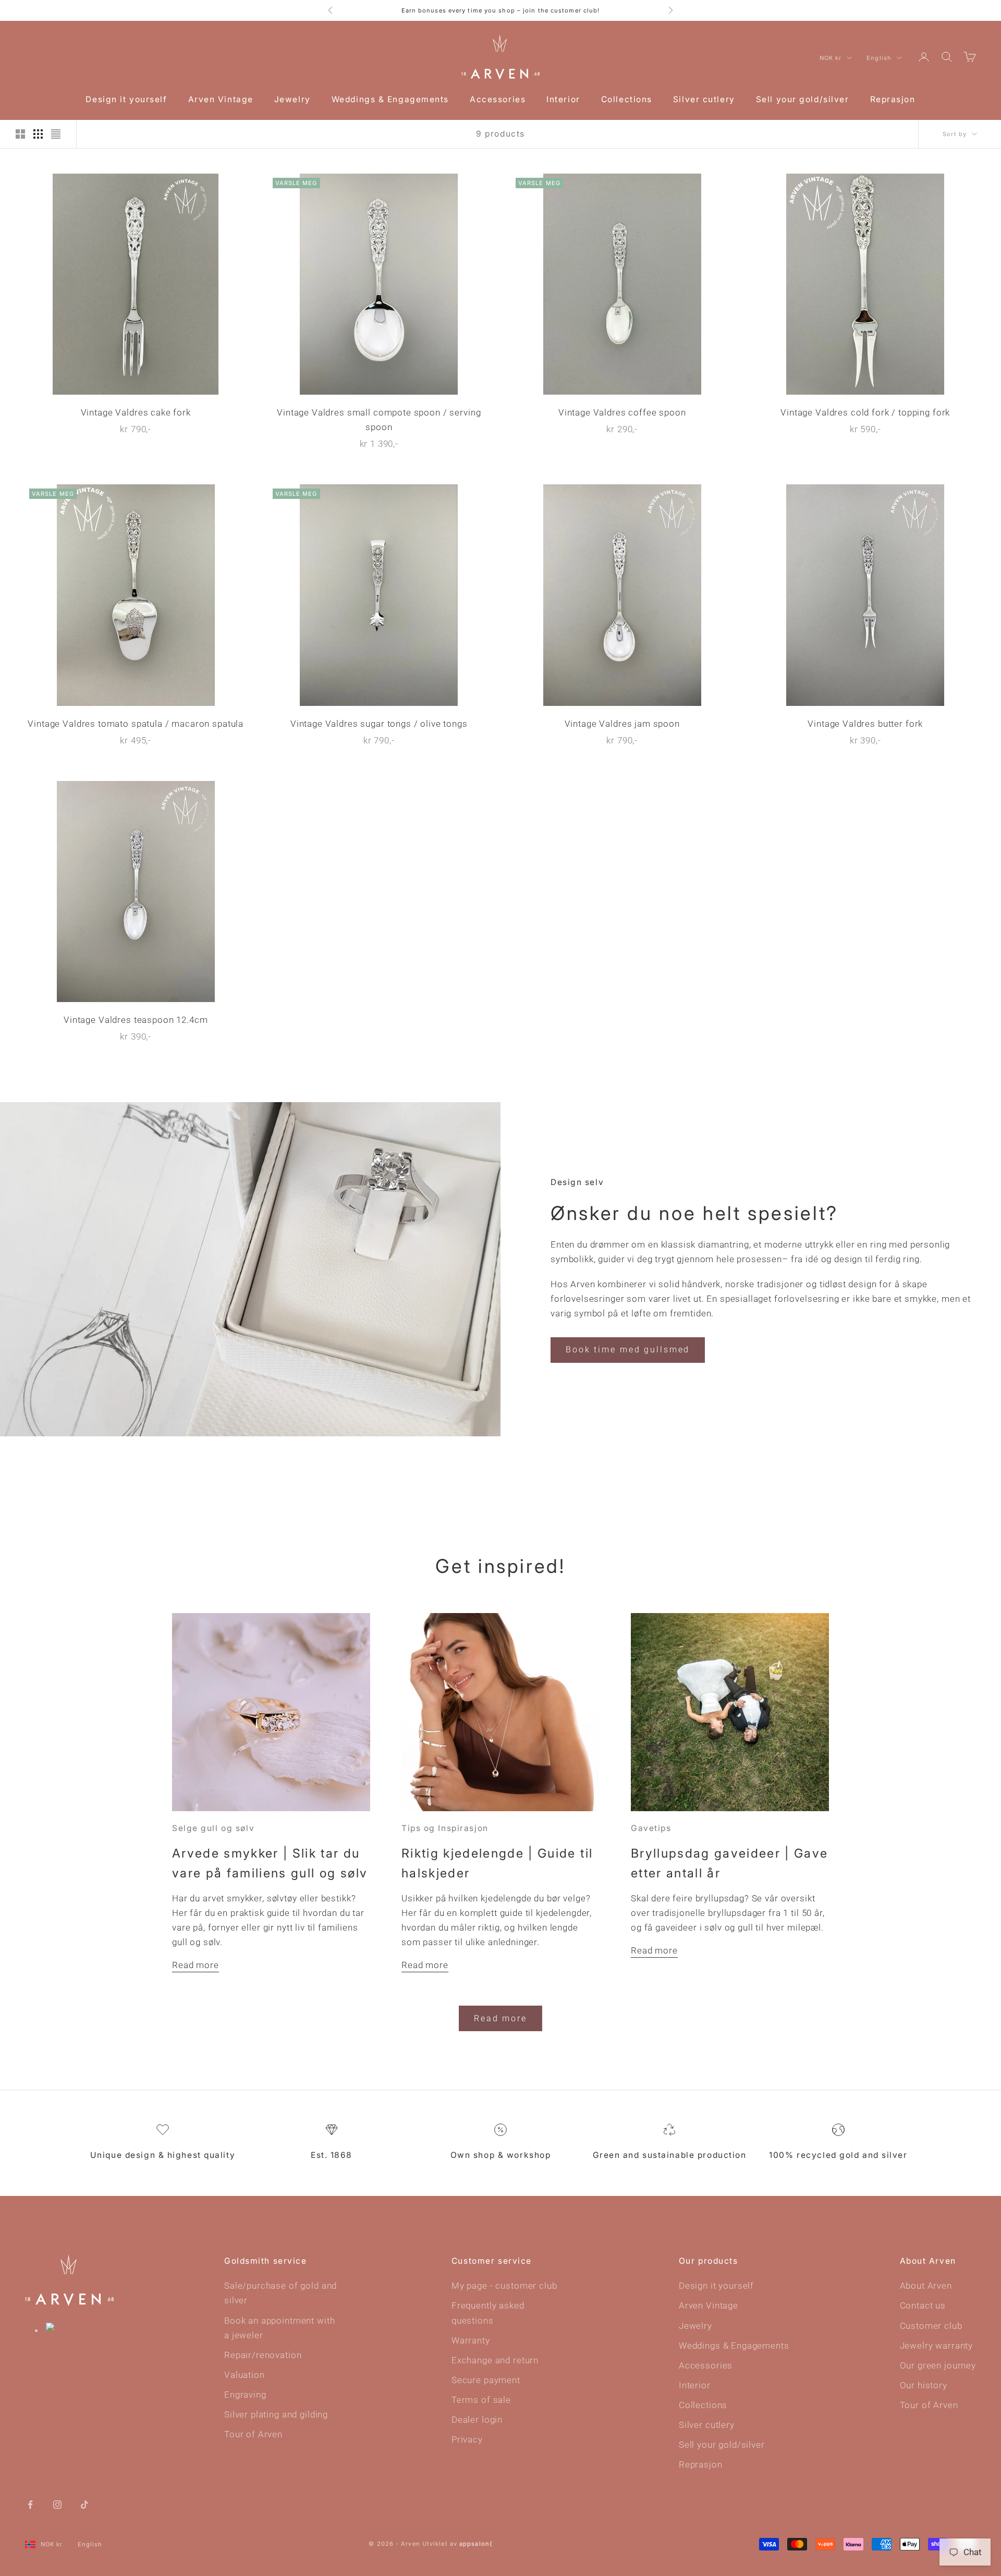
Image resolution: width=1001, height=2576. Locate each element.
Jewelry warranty (937, 2346)
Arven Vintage (221, 99)
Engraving (245, 2395)
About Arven (926, 2286)
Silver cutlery (704, 99)
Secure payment (486, 2380)
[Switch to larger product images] (20, 134)
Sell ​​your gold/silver (803, 99)
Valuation (245, 2375)
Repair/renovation (263, 2355)
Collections (627, 99)
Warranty (471, 2340)
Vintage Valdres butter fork (865, 724)
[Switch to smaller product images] (38, 134)
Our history (924, 2385)
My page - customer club (504, 2286)
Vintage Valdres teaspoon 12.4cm (136, 1020)
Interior (563, 99)
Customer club (931, 2326)
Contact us (923, 2305)
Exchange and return (495, 2360)
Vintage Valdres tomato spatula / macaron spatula (136, 724)
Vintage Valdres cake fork (136, 412)
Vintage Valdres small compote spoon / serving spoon (379, 420)
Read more (196, 1965)
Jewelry (292, 99)
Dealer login (477, 2420)
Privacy (467, 2439)
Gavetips (651, 1828)
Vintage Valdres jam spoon (622, 724)
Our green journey (938, 2365)
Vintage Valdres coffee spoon (622, 412)
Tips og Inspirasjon (445, 1828)
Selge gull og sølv (213, 1828)
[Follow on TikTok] (84, 2504)
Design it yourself (126, 99)
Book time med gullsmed (628, 1350)
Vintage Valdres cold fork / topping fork (865, 412)
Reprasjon (893, 99)
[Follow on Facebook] (30, 2504)
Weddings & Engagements (390, 99)
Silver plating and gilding (276, 2414)
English (879, 58)
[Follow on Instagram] (57, 2504)
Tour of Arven (253, 2434)
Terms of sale (481, 2400)
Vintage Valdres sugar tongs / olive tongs (379, 724)
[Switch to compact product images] (56, 134)
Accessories (498, 99)
